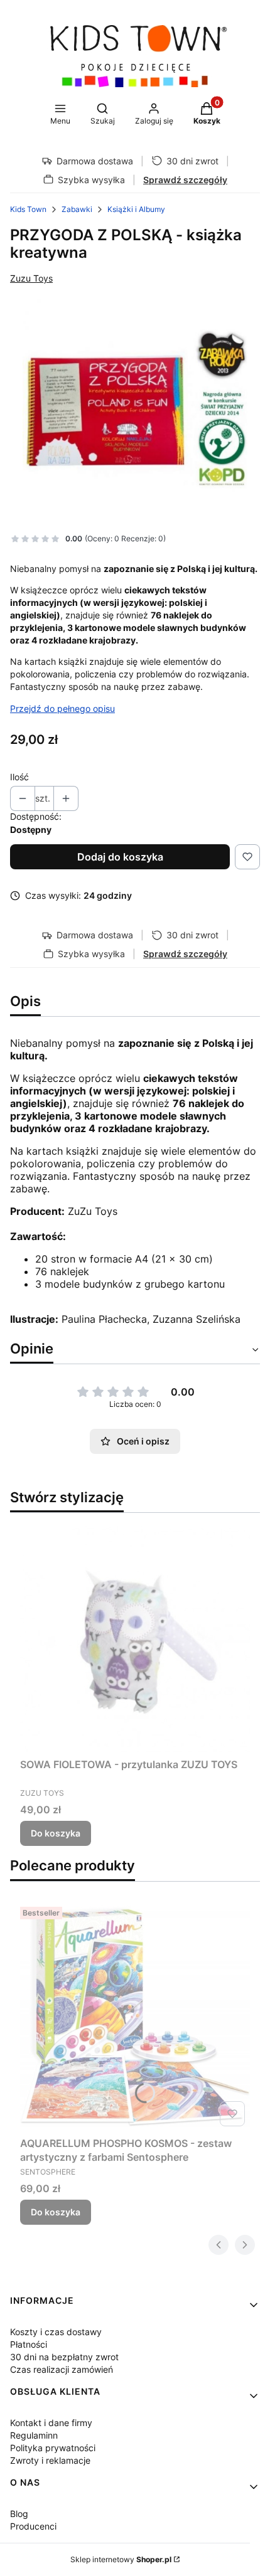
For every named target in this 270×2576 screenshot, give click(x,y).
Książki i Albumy (136, 209)
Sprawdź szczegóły (185, 180)
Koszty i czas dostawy (56, 2332)
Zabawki (77, 209)
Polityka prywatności (53, 2448)
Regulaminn (34, 2435)
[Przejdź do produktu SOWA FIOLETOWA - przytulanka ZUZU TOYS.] (135, 1638)
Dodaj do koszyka (120, 857)
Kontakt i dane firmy (51, 2423)
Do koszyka (56, 1833)
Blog (19, 2514)
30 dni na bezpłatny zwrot (64, 2357)
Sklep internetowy (121, 2559)
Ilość (19, 777)
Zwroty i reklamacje (50, 2460)
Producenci (33, 2526)
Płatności (29, 2344)
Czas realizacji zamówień (62, 2369)
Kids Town (28, 209)
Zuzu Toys (31, 278)
